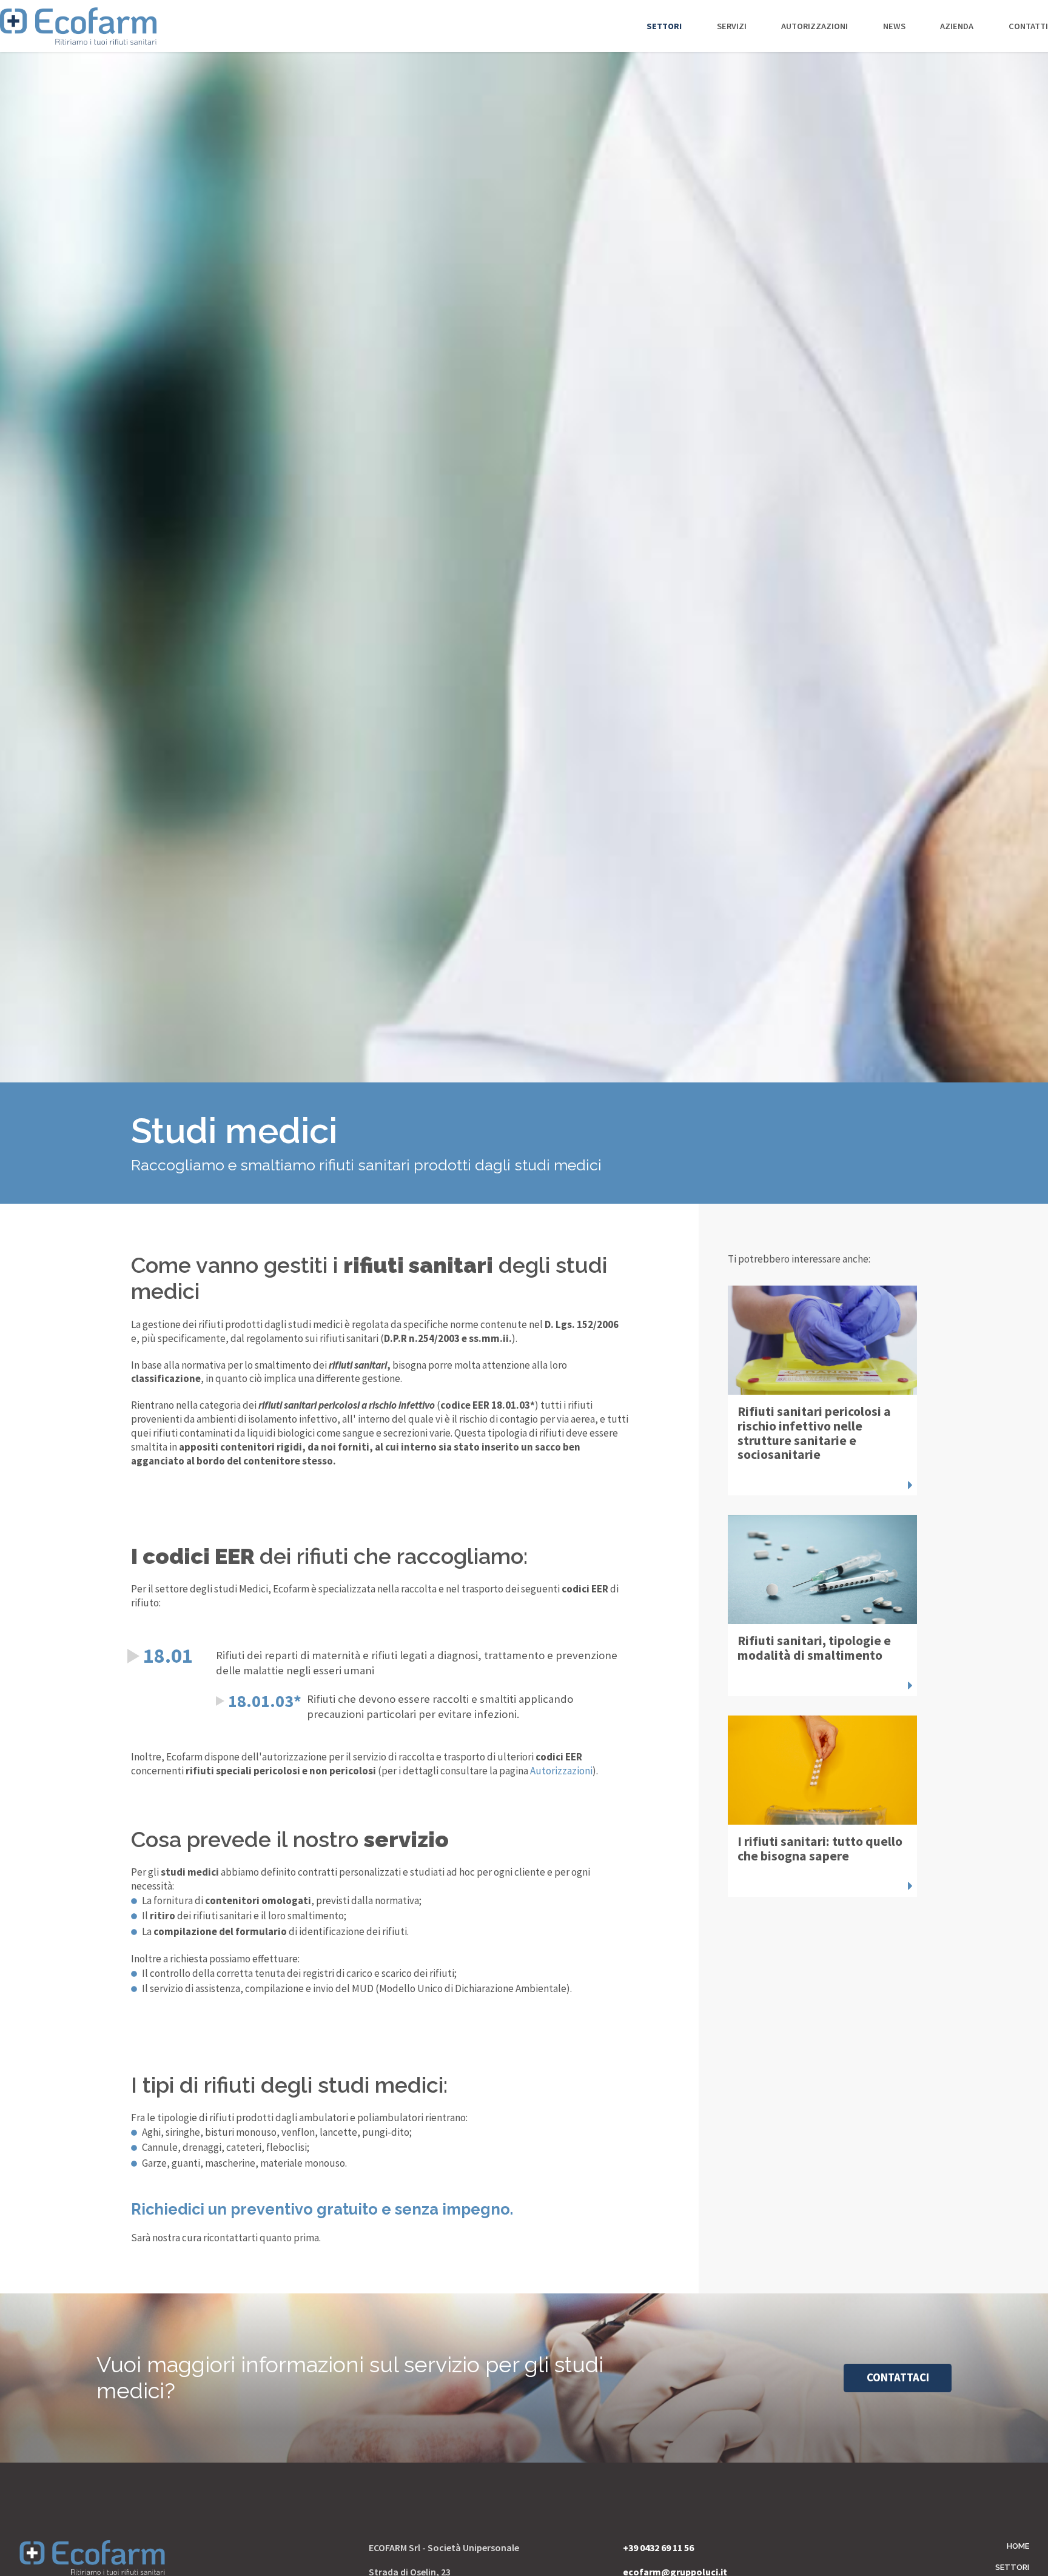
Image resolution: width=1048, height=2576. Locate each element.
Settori (654, 45)
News (885, 45)
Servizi (722, 45)
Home (1018, 2546)
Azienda (947, 45)
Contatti (1019, 45)
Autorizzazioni (805, 45)
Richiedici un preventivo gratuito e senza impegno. (322, 2209)
